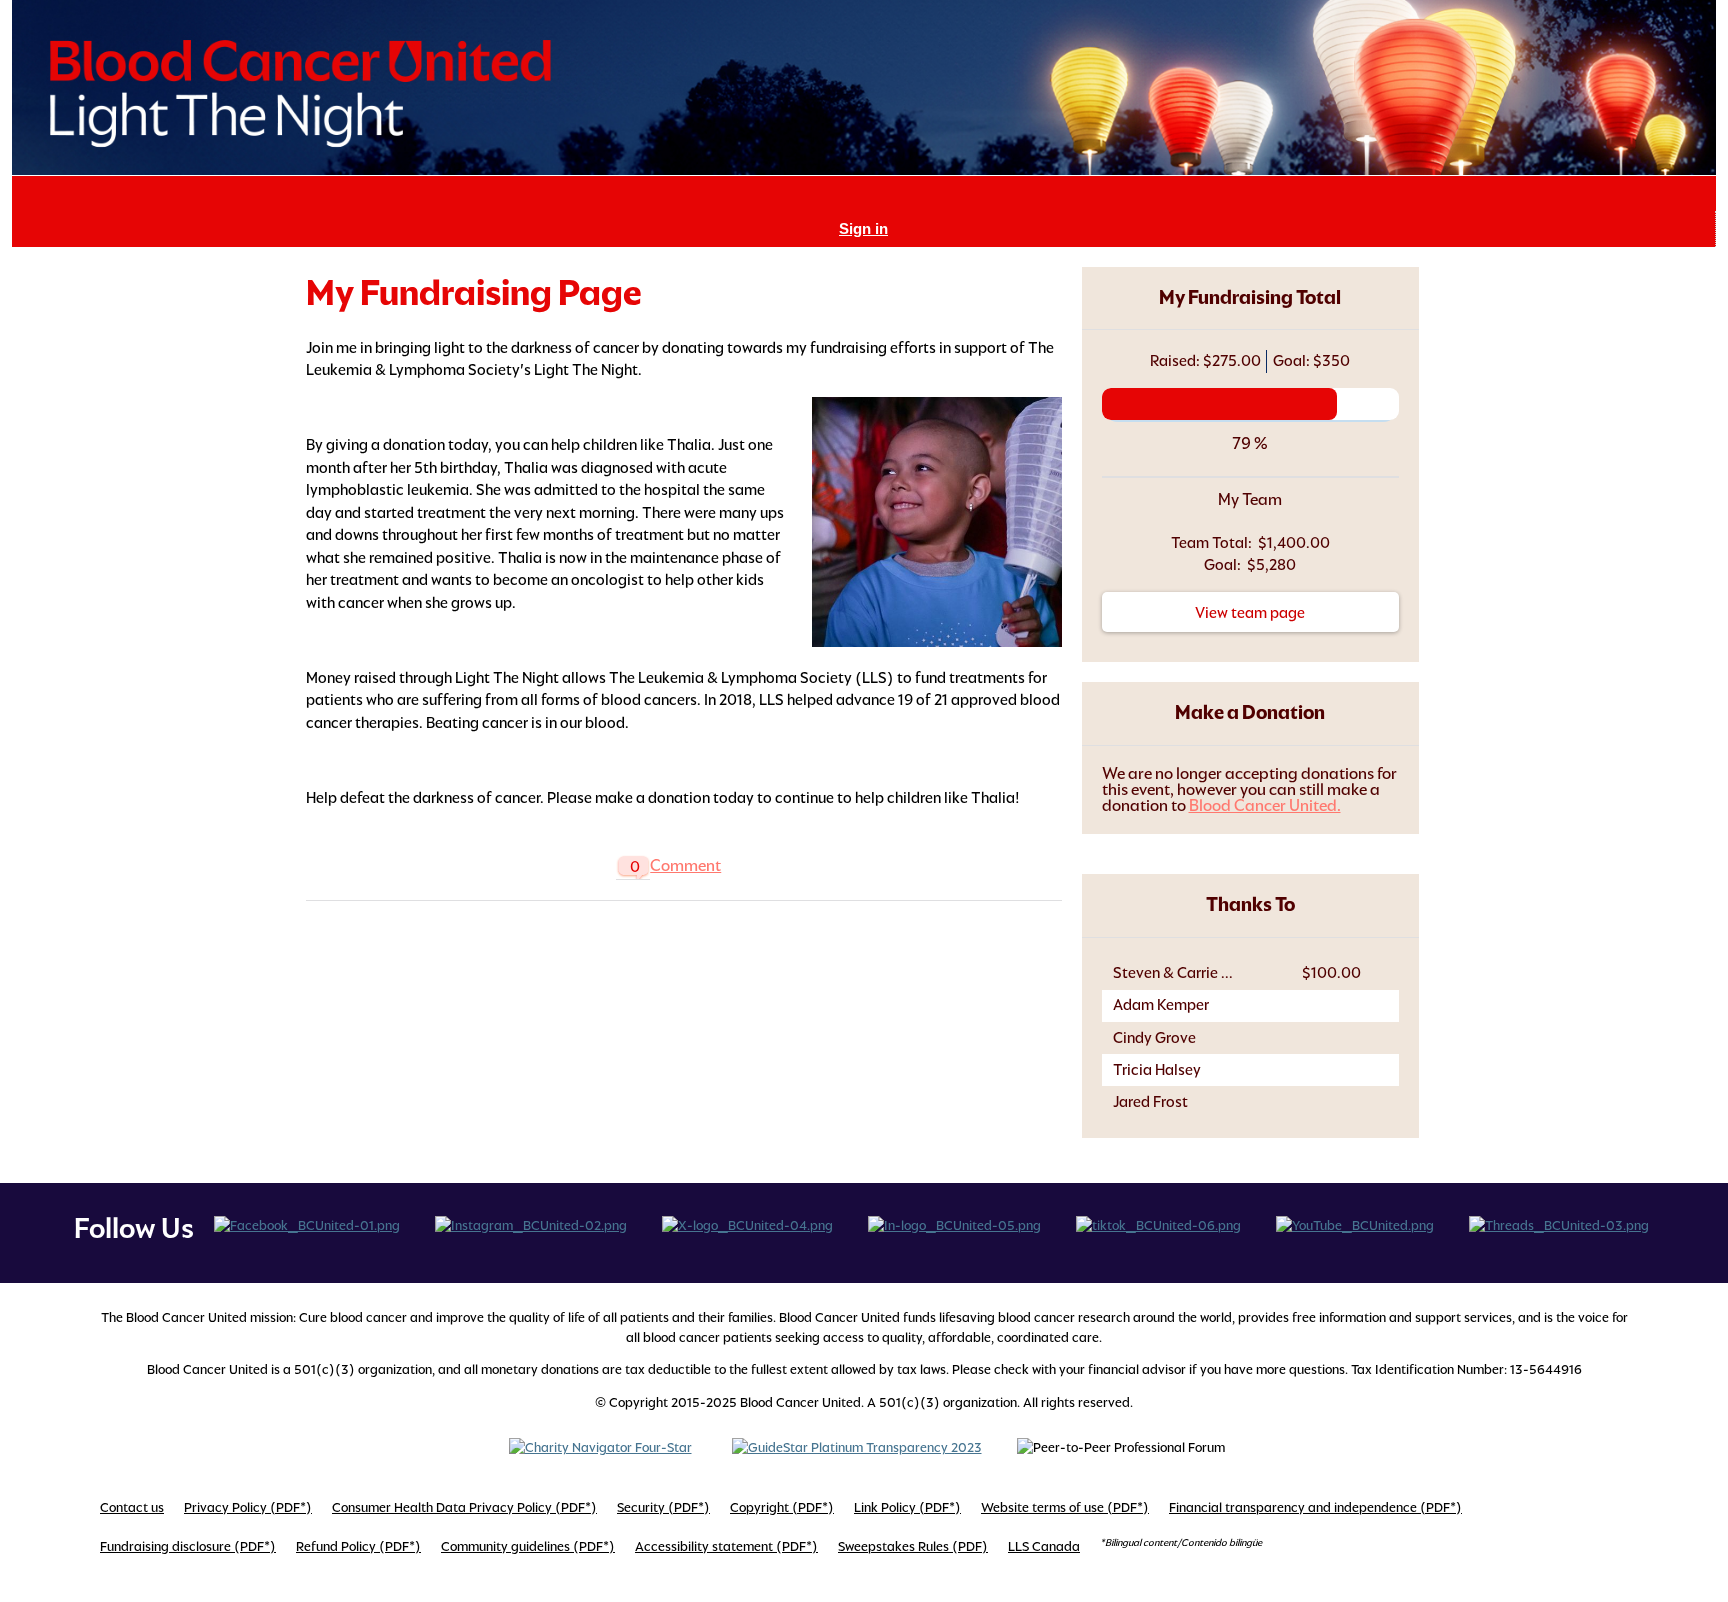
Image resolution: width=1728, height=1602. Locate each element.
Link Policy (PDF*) (907, 1507)
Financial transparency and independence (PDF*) (1315, 1507)
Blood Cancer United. (1265, 805)
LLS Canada (1044, 1546)
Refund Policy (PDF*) (358, 1546)
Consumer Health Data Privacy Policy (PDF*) (464, 1507)
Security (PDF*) (663, 1507)
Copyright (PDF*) (782, 1507)
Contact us (132, 1507)
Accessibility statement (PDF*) (726, 1546)
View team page (1250, 612)
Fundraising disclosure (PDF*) (188, 1546)
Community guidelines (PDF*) (528, 1546)
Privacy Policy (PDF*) (248, 1507)
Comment (685, 865)
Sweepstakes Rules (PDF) (913, 1546)
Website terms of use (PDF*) (1065, 1507)
